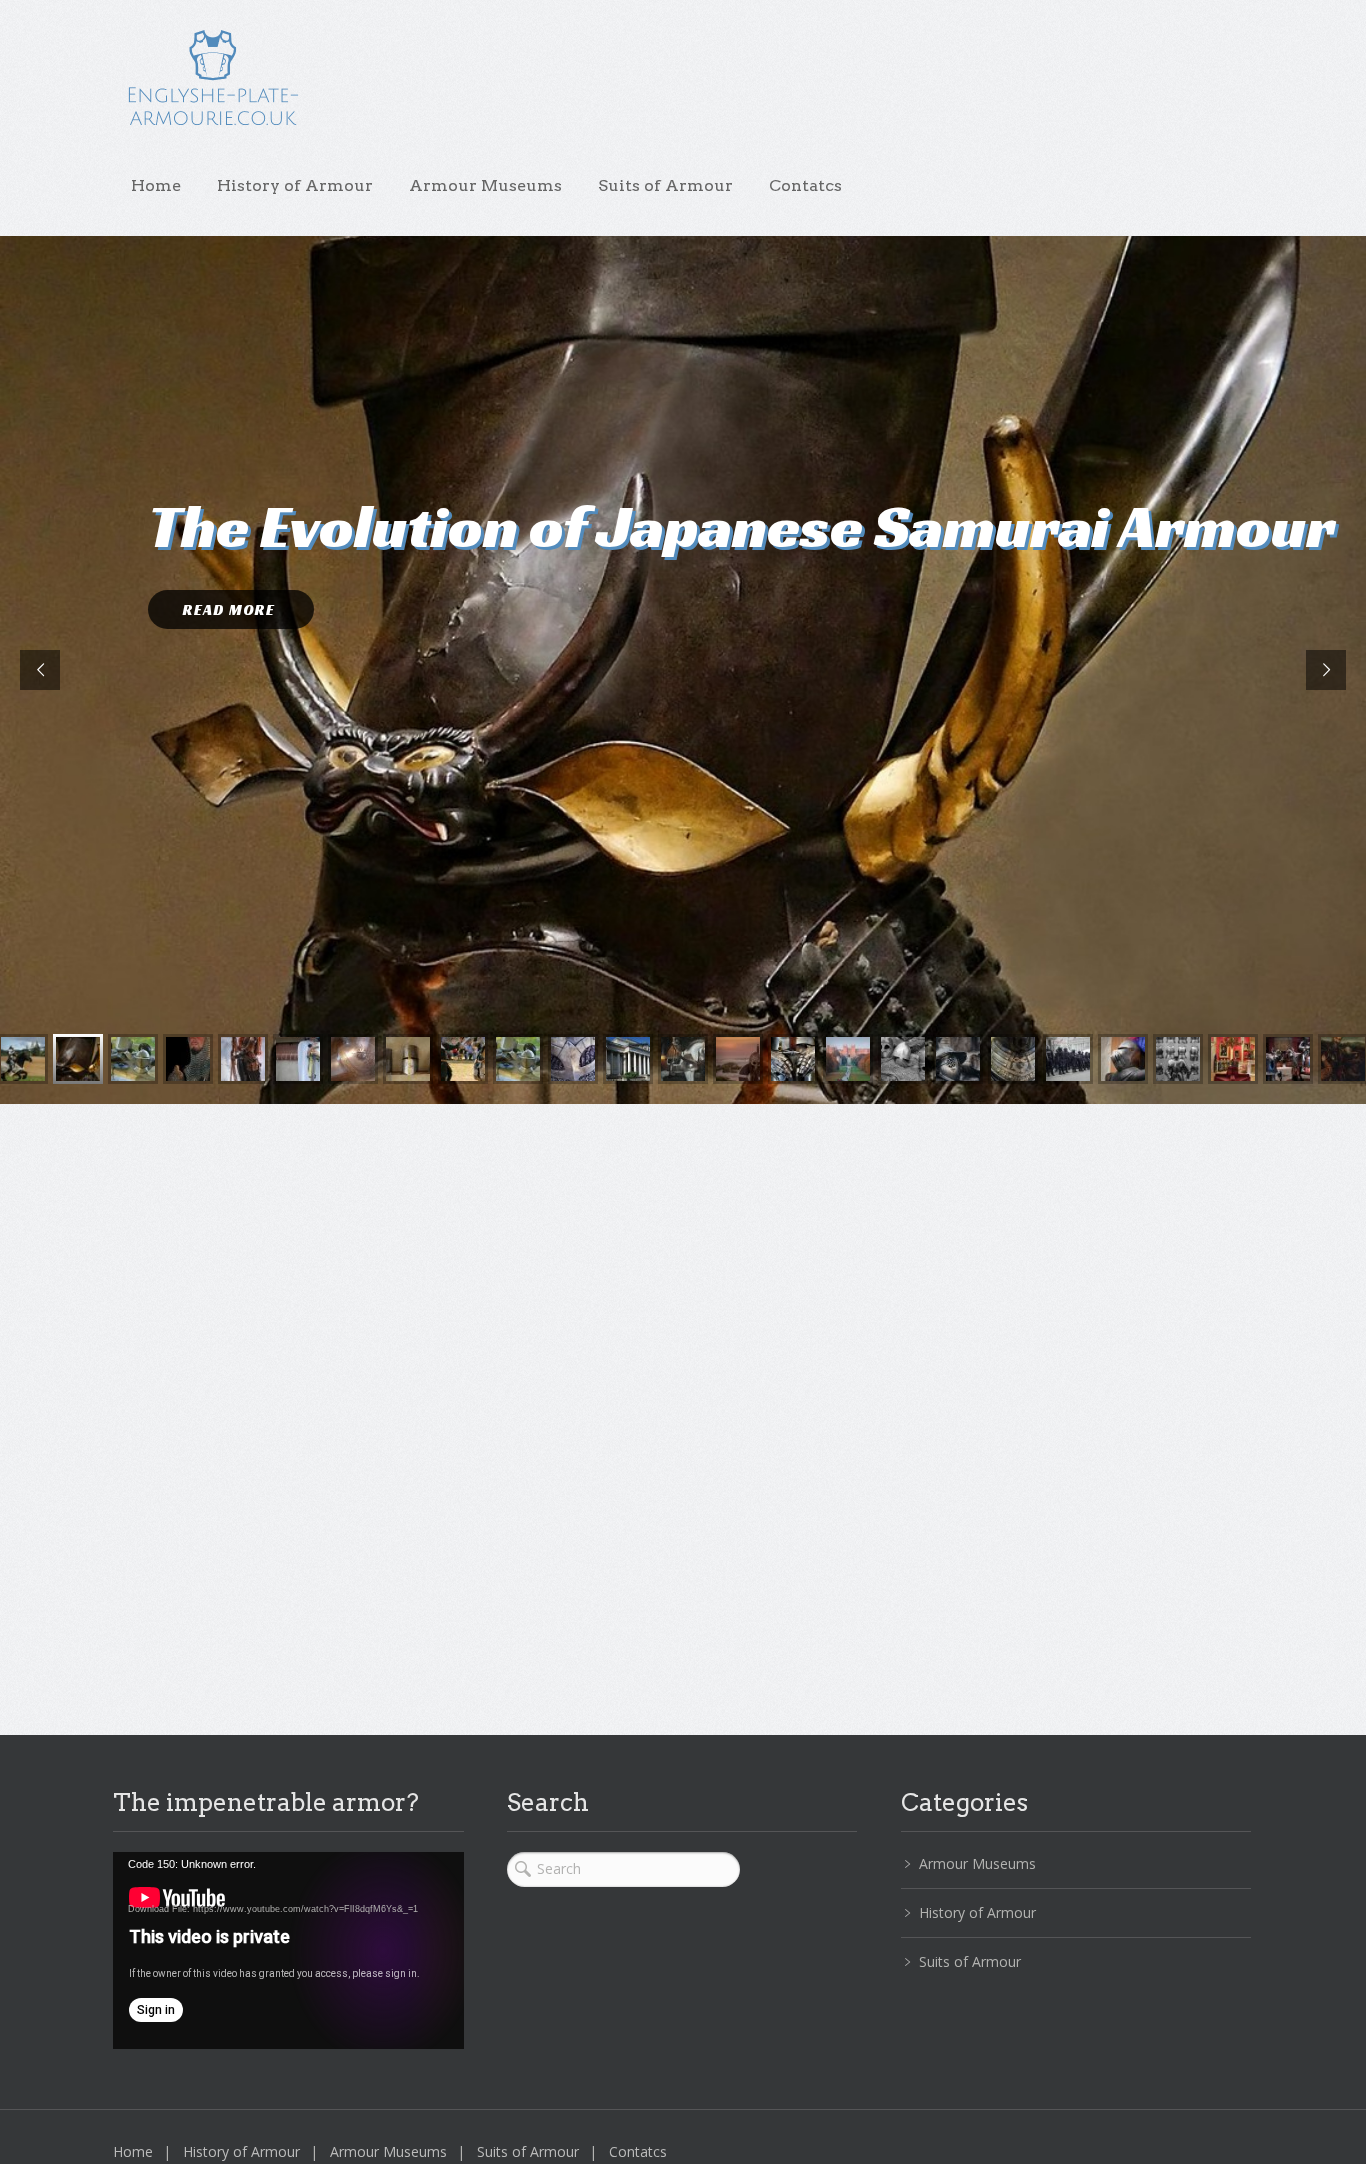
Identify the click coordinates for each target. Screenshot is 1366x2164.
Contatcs (805, 185)
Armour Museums (485, 185)
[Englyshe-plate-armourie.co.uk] (213, 88)
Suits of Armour (665, 185)
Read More (231, 609)
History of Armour (295, 185)
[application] (288, 1950)
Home (156, 185)
